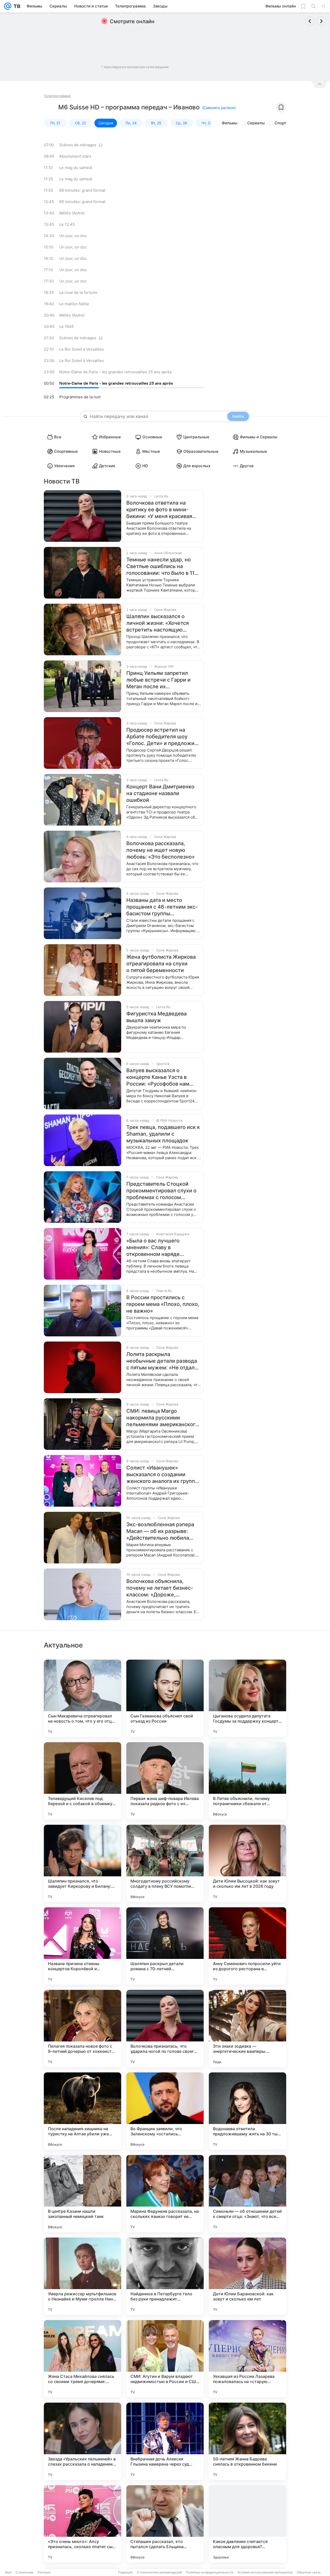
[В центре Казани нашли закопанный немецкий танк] (82, 2194)
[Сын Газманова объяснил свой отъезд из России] (165, 1698)
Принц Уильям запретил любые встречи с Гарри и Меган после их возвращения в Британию (159, 680)
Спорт (280, 123)
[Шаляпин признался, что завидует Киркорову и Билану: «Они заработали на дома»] (82, 1863)
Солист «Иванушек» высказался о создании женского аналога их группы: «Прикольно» (163, 1475)
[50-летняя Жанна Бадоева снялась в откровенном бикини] (247, 2441)
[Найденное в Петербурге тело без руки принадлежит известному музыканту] (165, 2276)
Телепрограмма (57, 96)
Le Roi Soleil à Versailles (82, 349)
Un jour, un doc (73, 236)
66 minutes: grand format (82, 190)
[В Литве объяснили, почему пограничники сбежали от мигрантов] (247, 1781)
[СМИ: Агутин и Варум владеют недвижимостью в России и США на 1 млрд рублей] (165, 2359)
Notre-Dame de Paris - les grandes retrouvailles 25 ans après (115, 372)
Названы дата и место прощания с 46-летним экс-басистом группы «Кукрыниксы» (162, 907)
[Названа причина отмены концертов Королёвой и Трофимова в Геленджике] (82, 1946)
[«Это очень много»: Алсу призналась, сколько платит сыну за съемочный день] (82, 2524)
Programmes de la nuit (80, 397)
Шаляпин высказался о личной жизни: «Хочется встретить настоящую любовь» (158, 623)
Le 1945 (67, 326)
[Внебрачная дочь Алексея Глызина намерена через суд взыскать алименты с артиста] (165, 2441)
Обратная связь (309, 2572)
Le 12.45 (67, 224)
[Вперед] (321, 21)
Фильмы (230, 123)
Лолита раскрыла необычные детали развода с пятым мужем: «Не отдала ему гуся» (162, 1361)
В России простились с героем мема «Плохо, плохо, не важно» (163, 1304)
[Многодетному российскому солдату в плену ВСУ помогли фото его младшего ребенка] (165, 1863)
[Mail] (8, 6)
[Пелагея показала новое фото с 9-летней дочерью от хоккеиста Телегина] (82, 2029)
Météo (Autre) (72, 213)
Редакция (125, 2572)
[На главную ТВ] (16, 6)
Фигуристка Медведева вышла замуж (156, 1017)
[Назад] (310, 21)
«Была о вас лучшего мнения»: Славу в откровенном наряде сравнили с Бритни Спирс (159, 1247)
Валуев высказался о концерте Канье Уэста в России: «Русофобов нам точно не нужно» (158, 1077)
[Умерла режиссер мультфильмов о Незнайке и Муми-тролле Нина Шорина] (82, 2276)
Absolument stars (75, 156)
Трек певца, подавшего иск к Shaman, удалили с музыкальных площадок (163, 1134)
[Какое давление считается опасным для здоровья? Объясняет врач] (247, 2524)
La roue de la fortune (78, 292)
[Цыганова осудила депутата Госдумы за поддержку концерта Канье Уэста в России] (247, 1698)
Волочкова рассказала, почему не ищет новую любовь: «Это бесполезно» (160, 850)
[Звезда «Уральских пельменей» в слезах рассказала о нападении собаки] (82, 2441)
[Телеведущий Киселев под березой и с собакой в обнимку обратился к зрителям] (82, 1781)
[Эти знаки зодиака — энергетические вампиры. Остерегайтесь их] (247, 2029)
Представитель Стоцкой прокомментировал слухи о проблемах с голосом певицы (161, 1191)
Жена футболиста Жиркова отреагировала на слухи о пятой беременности (161, 964)
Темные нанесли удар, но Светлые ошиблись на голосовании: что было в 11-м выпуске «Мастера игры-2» (163, 566)
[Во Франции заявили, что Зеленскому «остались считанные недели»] (165, 2111)
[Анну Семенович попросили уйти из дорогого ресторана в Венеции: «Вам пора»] (247, 1946)
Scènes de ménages (78, 145)
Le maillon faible (74, 304)
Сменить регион (219, 108)
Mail (8, 2572)
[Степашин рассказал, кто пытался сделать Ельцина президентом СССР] (165, 2524)
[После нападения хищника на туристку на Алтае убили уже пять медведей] (82, 2111)
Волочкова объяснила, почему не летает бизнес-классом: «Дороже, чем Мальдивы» (160, 1588)
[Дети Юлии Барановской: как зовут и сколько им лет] (247, 2276)
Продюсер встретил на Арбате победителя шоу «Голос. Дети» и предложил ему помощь (162, 737)
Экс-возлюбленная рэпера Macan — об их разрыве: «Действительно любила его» (160, 1531)
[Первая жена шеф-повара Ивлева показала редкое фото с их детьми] (165, 1781)
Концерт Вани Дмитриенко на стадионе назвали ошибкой (160, 793)
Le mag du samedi (76, 168)
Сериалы (256, 123)
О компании (24, 2572)
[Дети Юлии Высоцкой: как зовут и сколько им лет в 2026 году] (247, 1863)
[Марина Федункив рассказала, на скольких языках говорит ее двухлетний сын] (165, 2194)
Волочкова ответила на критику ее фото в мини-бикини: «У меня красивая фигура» (159, 510)
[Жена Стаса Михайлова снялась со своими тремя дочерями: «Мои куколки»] (82, 2359)
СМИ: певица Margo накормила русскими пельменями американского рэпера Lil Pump (162, 1418)
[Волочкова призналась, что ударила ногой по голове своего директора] (165, 2029)
